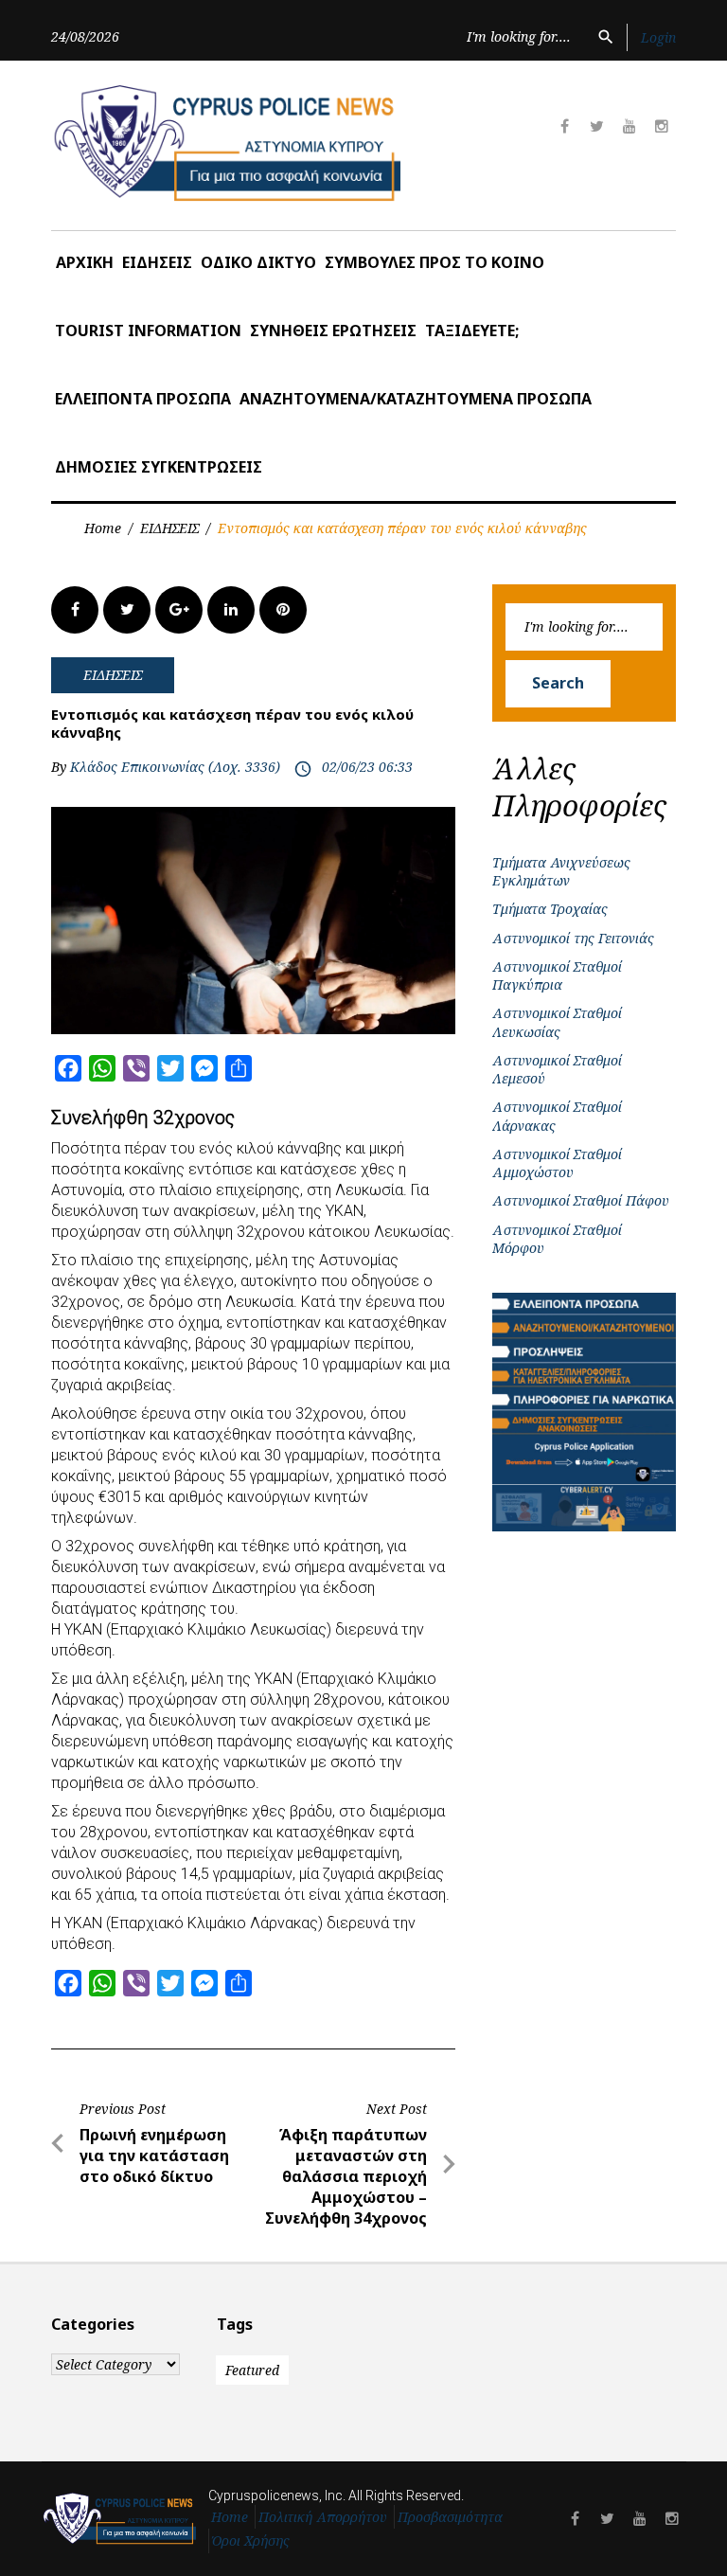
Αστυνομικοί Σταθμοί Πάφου (581, 1200)
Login (658, 37)
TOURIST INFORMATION (148, 331)
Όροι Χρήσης (251, 2540)
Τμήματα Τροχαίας (550, 909)
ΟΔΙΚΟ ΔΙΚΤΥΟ (258, 262)
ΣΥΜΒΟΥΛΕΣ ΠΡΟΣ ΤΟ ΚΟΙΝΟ (434, 262)
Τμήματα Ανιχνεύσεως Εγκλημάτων (561, 871)
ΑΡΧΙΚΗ (85, 262)
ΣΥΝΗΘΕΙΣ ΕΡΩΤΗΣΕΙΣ (333, 331)
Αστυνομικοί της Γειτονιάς (573, 938)
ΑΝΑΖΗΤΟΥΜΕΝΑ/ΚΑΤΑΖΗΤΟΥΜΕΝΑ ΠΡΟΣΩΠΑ (416, 399)
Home (103, 528)
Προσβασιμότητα (450, 2517)
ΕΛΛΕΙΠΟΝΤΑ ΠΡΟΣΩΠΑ (143, 399)
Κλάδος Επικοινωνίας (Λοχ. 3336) (175, 767)
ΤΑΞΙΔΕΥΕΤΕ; (472, 331)
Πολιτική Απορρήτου (323, 2517)
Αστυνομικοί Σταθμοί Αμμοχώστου (557, 1163)
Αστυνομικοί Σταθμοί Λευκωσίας (557, 1022)
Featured (252, 2370)
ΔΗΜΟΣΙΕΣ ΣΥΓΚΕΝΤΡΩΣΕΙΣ (159, 467)
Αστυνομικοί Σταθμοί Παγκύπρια (557, 975)
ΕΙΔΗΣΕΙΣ (157, 262)
